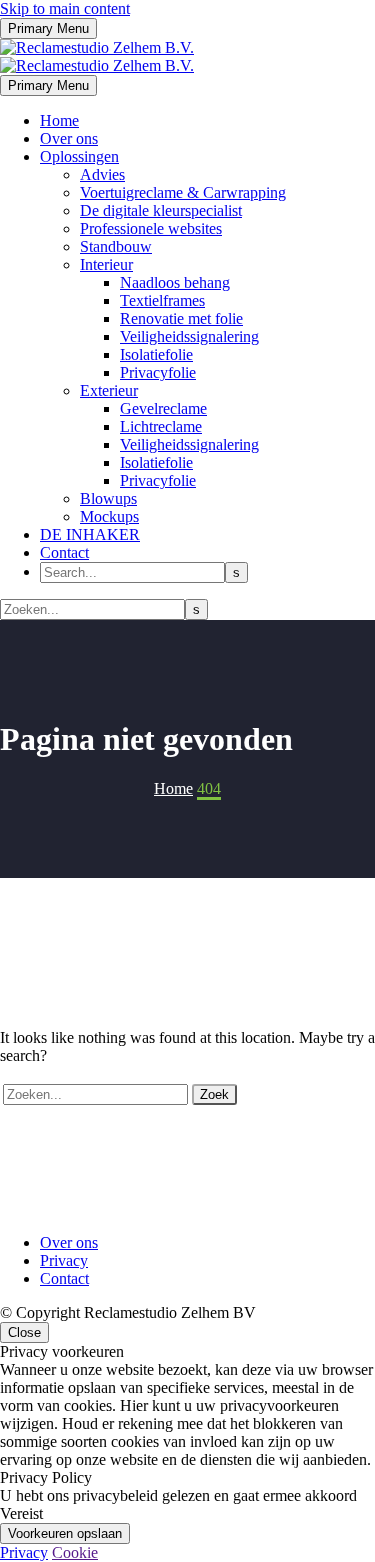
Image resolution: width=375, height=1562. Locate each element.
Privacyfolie (158, 372)
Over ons (69, 138)
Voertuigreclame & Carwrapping (183, 192)
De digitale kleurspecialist (161, 210)
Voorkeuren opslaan (65, 1533)
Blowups (108, 498)
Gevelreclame (163, 408)
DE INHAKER (90, 534)
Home (59, 120)
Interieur (106, 264)
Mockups (109, 516)
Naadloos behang (175, 282)
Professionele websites (151, 228)
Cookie (75, 1552)
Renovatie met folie (181, 318)
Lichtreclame (161, 426)
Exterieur (109, 390)
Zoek (214, 1094)
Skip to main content (65, 8)
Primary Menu (48, 28)
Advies (102, 174)
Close (24, 1332)
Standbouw (116, 246)
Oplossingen (79, 156)
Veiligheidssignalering (189, 336)
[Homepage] (97, 56)
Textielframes (162, 300)
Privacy (64, 1260)
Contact (64, 552)
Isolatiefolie (156, 354)
